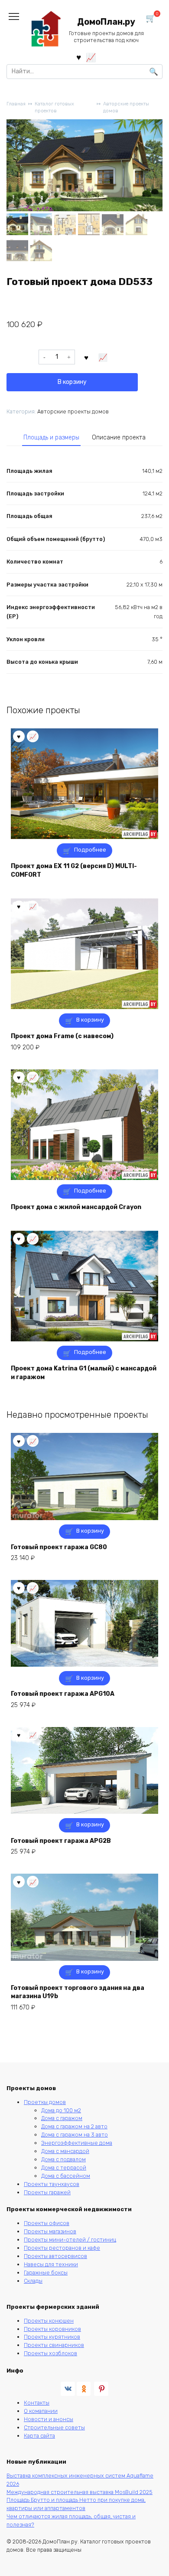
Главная (16, 104)
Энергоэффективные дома (77, 2143)
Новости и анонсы (49, 2419)
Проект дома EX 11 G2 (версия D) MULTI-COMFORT (74, 870)
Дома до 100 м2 (61, 2110)
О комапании (41, 2411)
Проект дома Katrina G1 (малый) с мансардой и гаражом (84, 1373)
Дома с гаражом (62, 2118)
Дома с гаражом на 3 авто (75, 2135)
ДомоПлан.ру (106, 22)
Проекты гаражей (47, 2192)
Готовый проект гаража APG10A (63, 1694)
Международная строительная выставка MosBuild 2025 (80, 2492)
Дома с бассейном (66, 2176)
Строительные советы (54, 2427)
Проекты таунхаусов (52, 2184)
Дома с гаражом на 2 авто (74, 2126)
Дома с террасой (64, 2168)
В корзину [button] (90, 1020)
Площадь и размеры (51, 438)
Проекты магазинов (50, 2231)
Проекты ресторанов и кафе (62, 2248)
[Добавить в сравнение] (103, 357)
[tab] (51, 438)
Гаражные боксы (46, 2273)
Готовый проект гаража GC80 (59, 1547)
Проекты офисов (47, 2223)
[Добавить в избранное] (87, 357)
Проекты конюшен (49, 2321)
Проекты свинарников (54, 2345)
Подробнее (90, 850)
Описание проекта (119, 438)
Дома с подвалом (63, 2159)
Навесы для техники (51, 2264)
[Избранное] (79, 57)
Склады (33, 2281)
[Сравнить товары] (91, 57)
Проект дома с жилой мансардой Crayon (76, 1207)
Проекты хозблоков (50, 2353)
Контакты (37, 2403)
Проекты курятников (52, 2337)
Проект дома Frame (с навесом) (62, 1036)
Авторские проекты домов (126, 108)
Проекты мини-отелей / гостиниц (70, 2240)
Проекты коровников (52, 2329)
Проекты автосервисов (55, 2256)
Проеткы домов (45, 2102)
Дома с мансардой (65, 2151)
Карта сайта (39, 2436)
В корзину (72, 382)
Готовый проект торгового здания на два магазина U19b (78, 1992)
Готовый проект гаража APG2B (61, 1841)
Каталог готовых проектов (54, 108)
